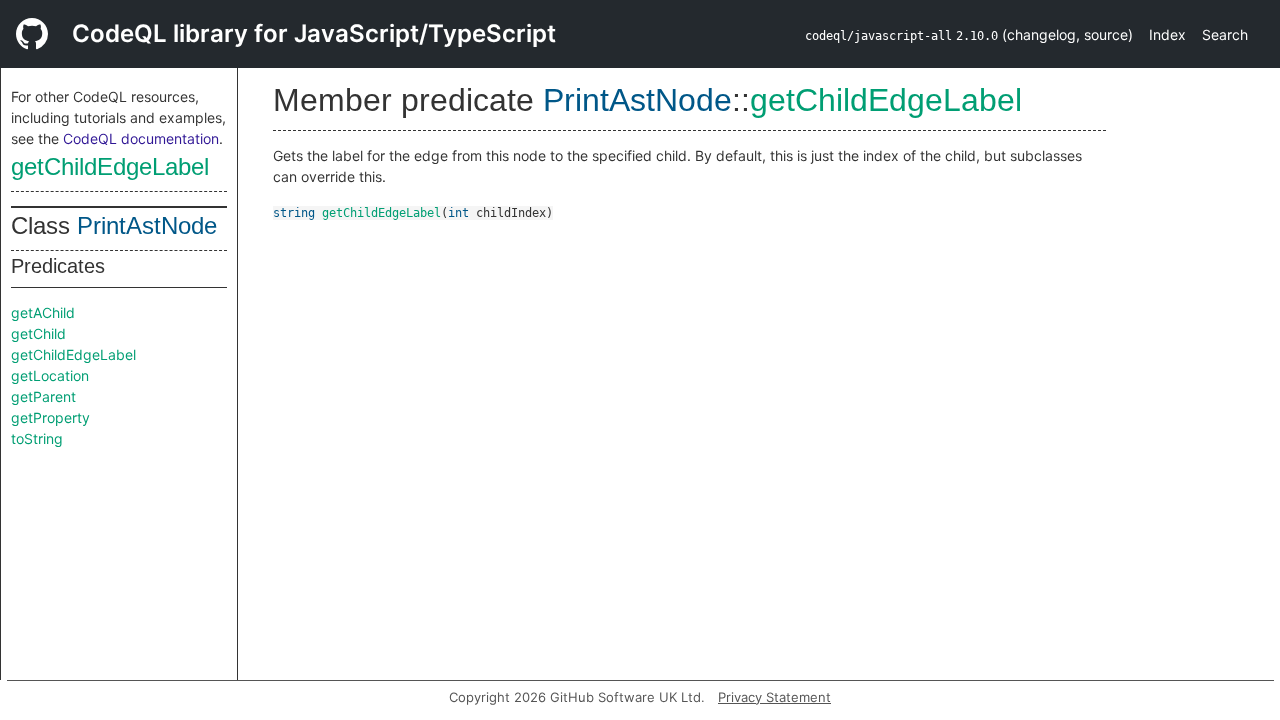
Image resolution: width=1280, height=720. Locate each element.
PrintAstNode (147, 225)
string (294, 213)
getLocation (50, 375)
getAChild (43, 312)
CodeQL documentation (141, 138)
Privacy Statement (774, 697)
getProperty (50, 417)
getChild (38, 333)
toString (37, 438)
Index (1167, 34)
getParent (43, 396)
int (458, 213)
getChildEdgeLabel (110, 166)
